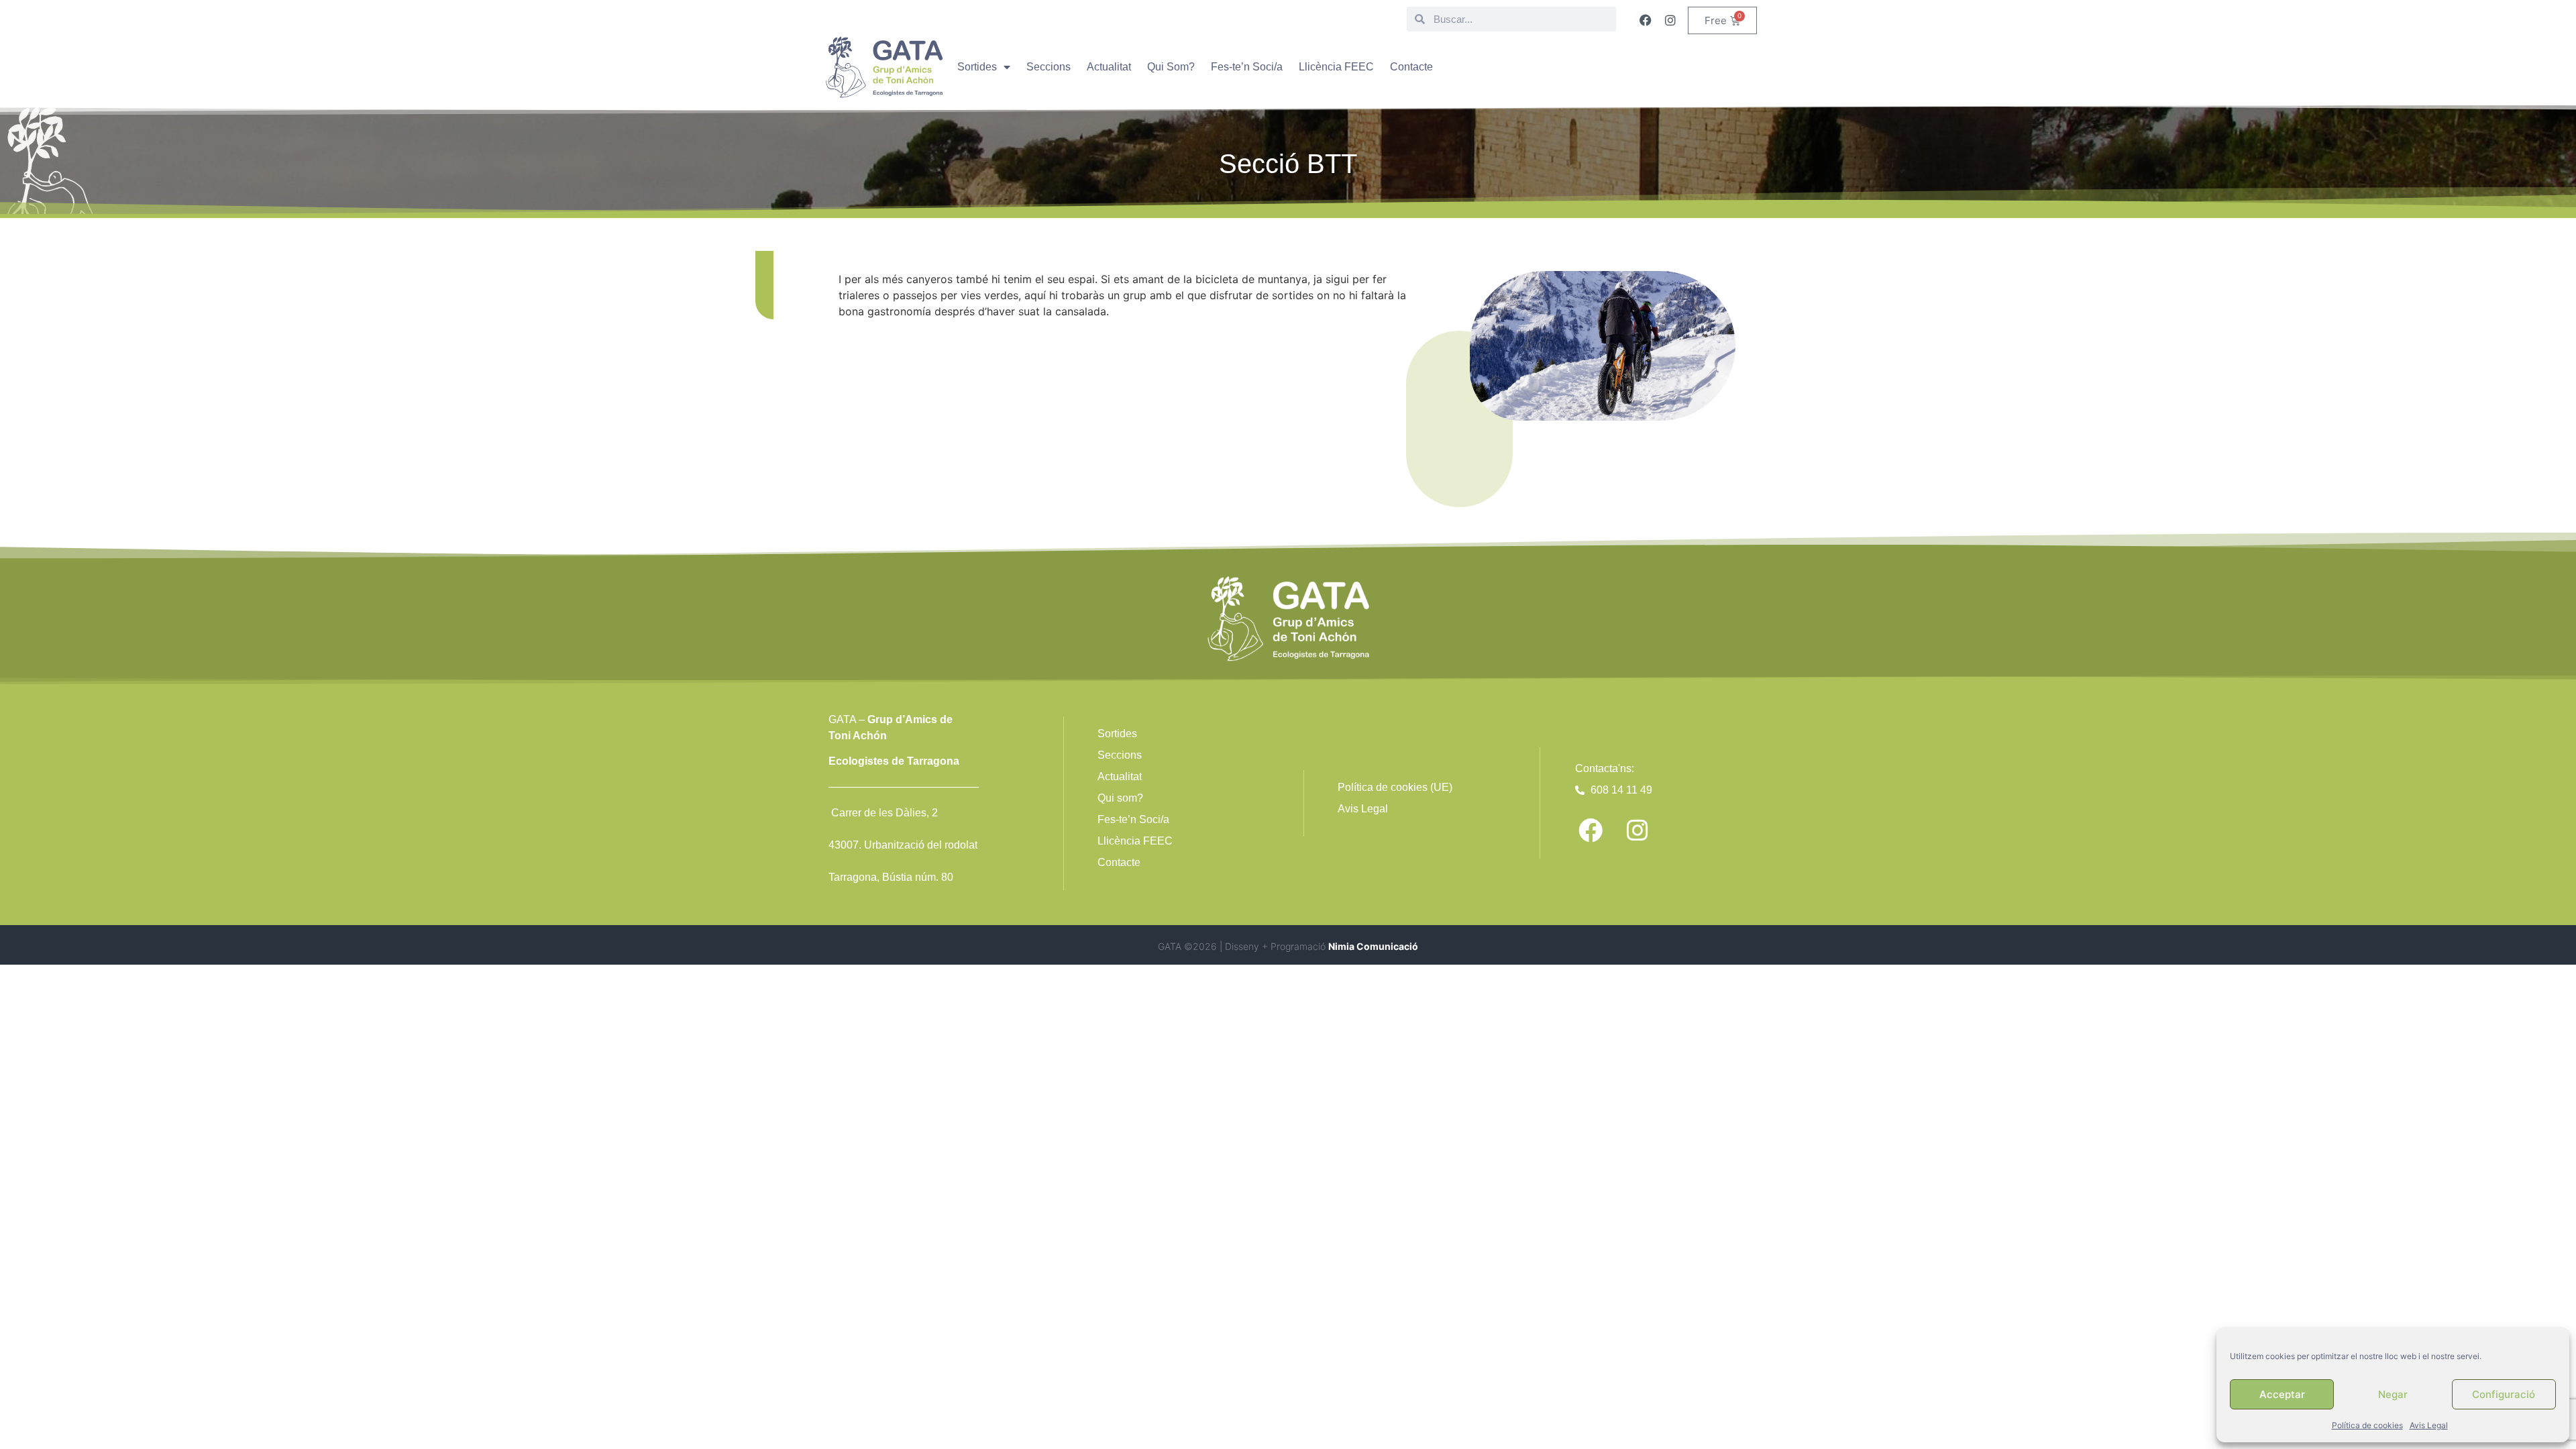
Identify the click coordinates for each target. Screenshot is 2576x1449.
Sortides (977, 67)
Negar (2393, 1394)
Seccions (1049, 67)
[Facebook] (1646, 20)
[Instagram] (1670, 20)
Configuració (2504, 1394)
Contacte (1411, 67)
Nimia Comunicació (1373, 946)
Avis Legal (2429, 1425)
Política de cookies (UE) (1395, 787)
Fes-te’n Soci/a (1247, 67)
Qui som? (1120, 798)
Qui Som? (1171, 67)
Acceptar (2282, 1394)
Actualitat (1109, 67)
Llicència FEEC (1336, 67)
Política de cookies (2367, 1425)
